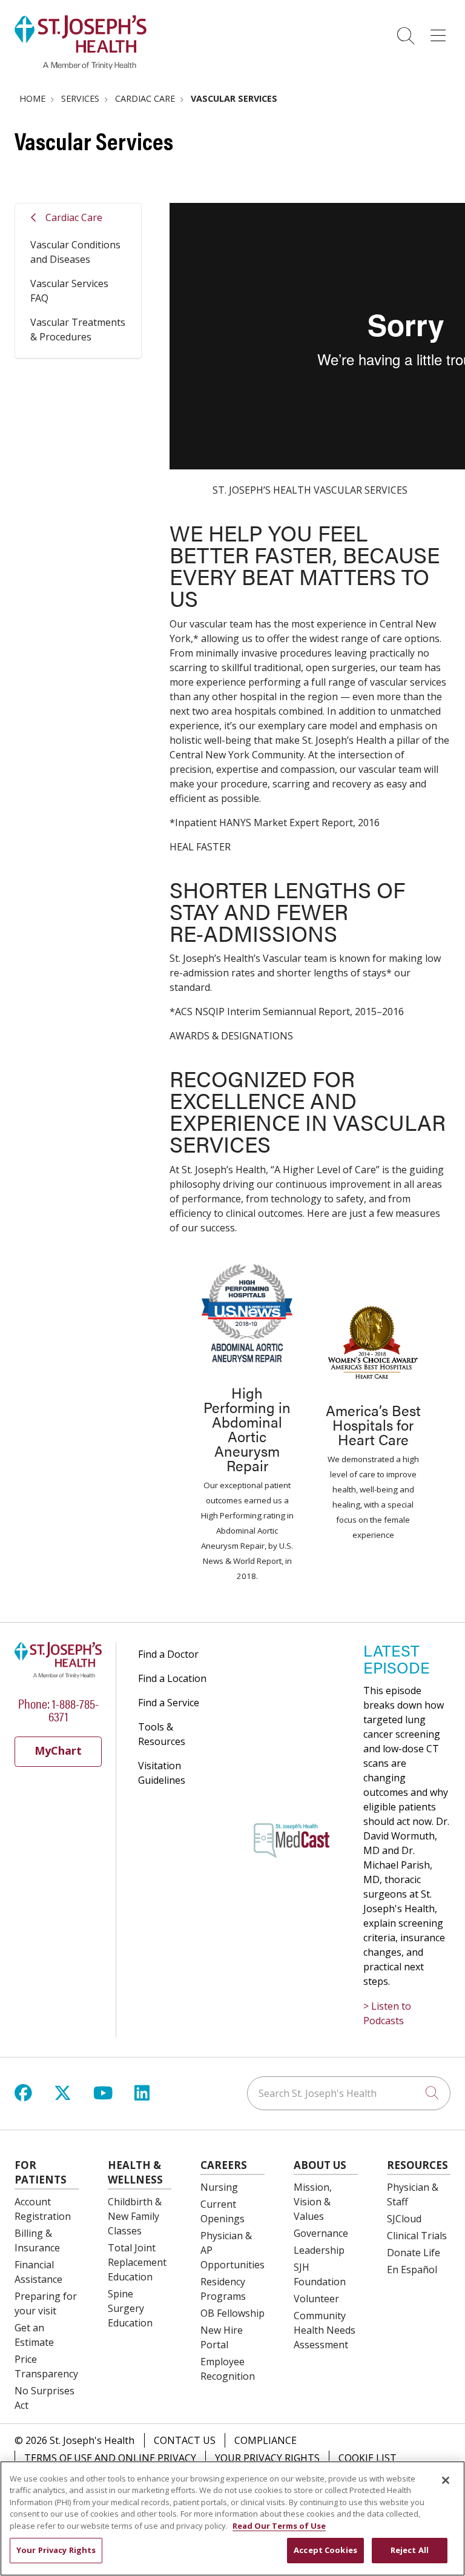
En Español (412, 2270)
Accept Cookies (325, 2550)
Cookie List (368, 2458)
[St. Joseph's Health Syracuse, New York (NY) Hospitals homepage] (81, 66)
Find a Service (169, 1703)
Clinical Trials (417, 2236)
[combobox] (349, 2093)
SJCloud (404, 2219)
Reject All (410, 2550)
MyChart (58, 1750)
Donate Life (414, 2253)
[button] (440, 31)
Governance (321, 2233)
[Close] (446, 2480)
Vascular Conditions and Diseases (75, 252)
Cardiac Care (74, 217)
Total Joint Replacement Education (137, 2262)
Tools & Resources (162, 1734)
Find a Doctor (168, 1654)
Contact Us (185, 2440)
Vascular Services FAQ (69, 291)
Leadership (319, 2250)
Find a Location (172, 1678)
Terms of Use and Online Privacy (110, 2458)
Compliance (265, 2440)
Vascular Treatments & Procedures (78, 329)
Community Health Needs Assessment (325, 2330)
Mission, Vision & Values (313, 2202)
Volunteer (316, 2299)
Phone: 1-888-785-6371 (58, 1709)
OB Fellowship (232, 2313)
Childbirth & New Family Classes (135, 2216)
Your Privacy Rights (267, 2458)
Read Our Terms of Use (279, 2526)
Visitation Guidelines (162, 1773)
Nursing (219, 2187)
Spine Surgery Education (130, 2308)
